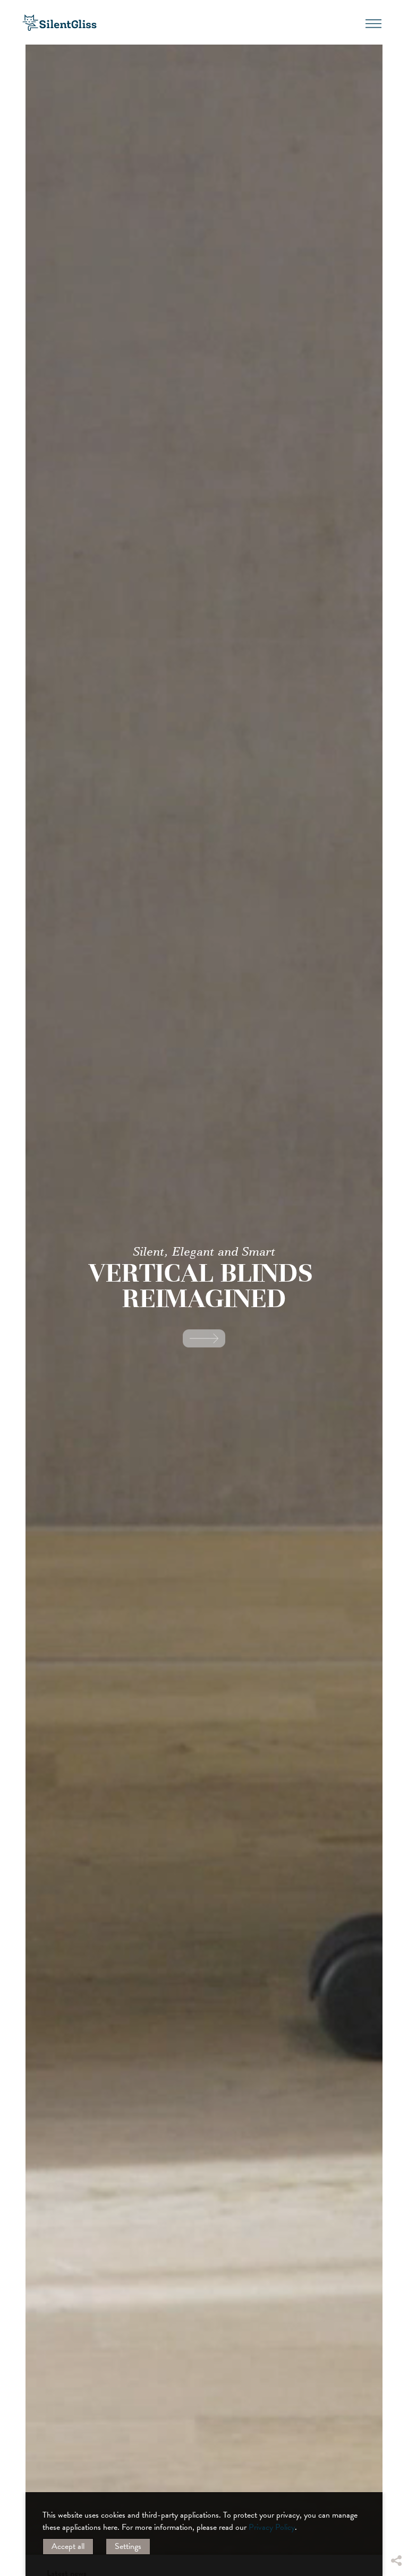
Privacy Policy (272, 2527)
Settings (128, 2546)
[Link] (204, 1338)
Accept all (68, 2546)
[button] (396, 2481)
